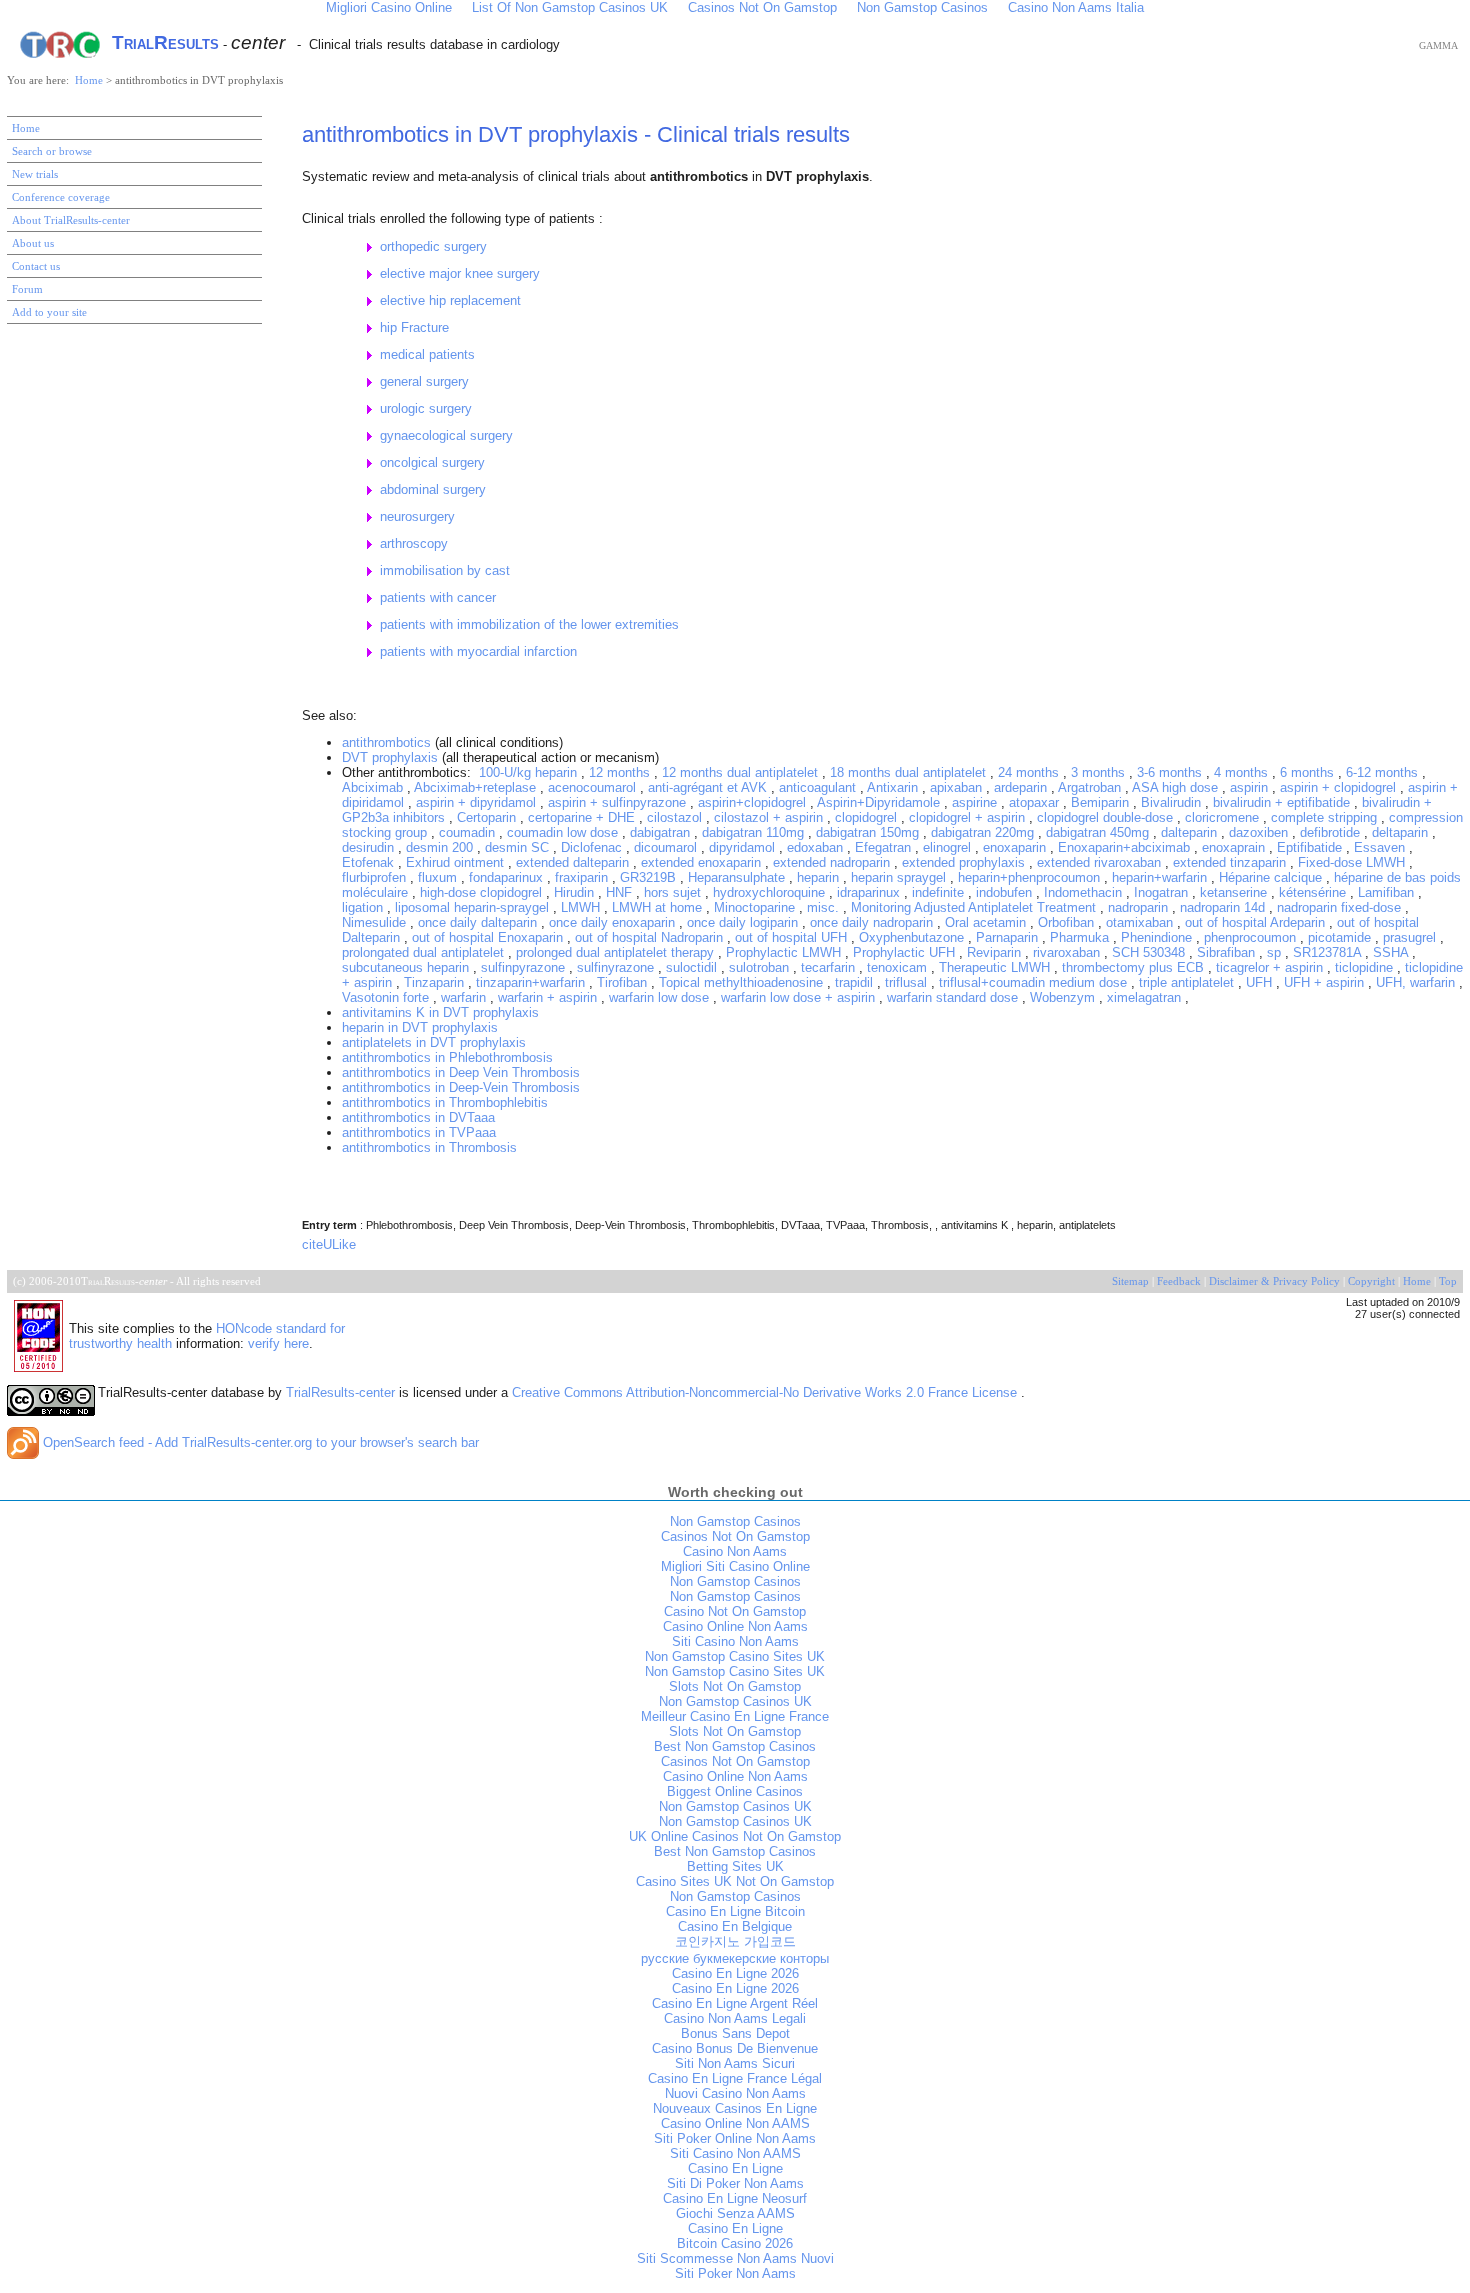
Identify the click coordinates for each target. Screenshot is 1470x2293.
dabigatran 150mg (869, 832)
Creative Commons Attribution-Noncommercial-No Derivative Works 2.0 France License (766, 1392)
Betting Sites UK (735, 1866)
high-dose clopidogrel (483, 892)
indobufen (1006, 892)
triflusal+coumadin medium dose (1035, 982)
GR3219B (650, 877)
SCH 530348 (1150, 952)
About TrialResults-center (71, 220)
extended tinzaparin (1231, 862)
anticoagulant (819, 787)
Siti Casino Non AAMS (735, 2153)
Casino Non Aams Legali (735, 2018)
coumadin (469, 832)
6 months (1309, 772)
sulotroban (761, 967)
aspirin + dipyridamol (478, 802)
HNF (621, 892)
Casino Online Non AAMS (735, 2123)
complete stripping (1326, 817)
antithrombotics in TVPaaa (419, 1132)
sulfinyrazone (617, 967)
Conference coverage (61, 197)
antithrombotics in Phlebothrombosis (447, 1057)
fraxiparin (583, 877)
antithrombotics (386, 742)
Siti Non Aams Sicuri (735, 2063)
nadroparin (1140, 907)
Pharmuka (1081, 937)
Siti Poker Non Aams (735, 2273)
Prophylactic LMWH (785, 952)
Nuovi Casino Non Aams (735, 2093)
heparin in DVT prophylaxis (420, 1027)
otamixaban (1141, 922)
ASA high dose (1177, 787)
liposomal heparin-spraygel (474, 907)
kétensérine (1314, 892)
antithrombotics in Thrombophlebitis (445, 1102)
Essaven (1381, 847)
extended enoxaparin (703, 862)
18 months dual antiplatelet (910, 772)
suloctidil (693, 967)
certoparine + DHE (583, 817)
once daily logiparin (744, 922)
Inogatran (1163, 892)
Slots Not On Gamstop (735, 1686)
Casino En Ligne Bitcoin (735, 1911)
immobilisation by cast (445, 570)
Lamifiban (1388, 892)
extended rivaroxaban (1101, 862)
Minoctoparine (756, 907)
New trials (35, 174)
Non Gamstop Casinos (735, 1521)
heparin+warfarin (1161, 877)
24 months (1030, 772)
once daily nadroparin (873, 922)
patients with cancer (438, 597)
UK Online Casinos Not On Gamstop (735, 1836)
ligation (364, 907)
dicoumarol (667, 847)
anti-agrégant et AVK (709, 787)
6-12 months (1384, 772)
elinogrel (949, 847)
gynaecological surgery (446, 435)
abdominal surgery (433, 489)
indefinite (940, 892)
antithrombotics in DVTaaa (418, 1117)
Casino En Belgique (735, 1926)
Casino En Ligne (735, 2168)
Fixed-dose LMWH (1353, 862)
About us (33, 243)
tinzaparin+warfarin (532, 982)
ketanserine (1235, 892)
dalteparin (1191, 832)
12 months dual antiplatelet (742, 772)
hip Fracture (414, 327)
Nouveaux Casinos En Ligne (735, 2108)
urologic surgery (426, 408)
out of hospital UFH (793, 937)
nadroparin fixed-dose (1341, 907)
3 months (1100, 772)
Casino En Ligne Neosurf (735, 2198)
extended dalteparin (574, 862)
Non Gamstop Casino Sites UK (735, 1656)
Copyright (1371, 1281)
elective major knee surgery (460, 273)
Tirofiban (624, 982)
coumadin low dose (564, 832)
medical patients (427, 354)
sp (1276, 952)
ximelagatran (1146, 997)
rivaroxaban (1068, 952)
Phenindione (1158, 937)
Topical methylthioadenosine (743, 982)
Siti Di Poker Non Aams (735, 2183)
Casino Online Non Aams (735, 1626)
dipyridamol (744, 847)
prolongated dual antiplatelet (425, 952)
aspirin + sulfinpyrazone (619, 802)
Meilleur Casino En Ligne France (735, 1716)
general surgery (424, 381)
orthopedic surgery (433, 246)
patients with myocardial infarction (478, 651)
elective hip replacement (450, 300)
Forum (27, 289)
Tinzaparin (436, 982)
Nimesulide (376, 922)
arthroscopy (414, 543)
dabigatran (662, 832)
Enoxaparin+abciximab (1126, 847)
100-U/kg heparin (530, 772)
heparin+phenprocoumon (1031, 877)
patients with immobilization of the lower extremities (529, 624)
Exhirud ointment (457, 862)
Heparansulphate (738, 877)
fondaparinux (508, 877)
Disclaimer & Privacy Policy (1274, 1281)
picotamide (1341, 937)
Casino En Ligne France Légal (735, 2078)
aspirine (976, 802)
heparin (820, 877)
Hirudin (576, 892)
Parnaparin (1009, 937)
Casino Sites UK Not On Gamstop (735, 1881)
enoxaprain (1235, 847)
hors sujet (674, 892)
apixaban (958, 787)
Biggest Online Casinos (735, 1791)
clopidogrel (868, 817)
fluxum (439, 877)
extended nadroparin (833, 862)
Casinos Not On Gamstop (735, 1536)
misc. (825, 907)
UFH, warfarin (1417, 982)
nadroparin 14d (1224, 907)
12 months (621, 772)
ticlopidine (1366, 967)
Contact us (36, 266)
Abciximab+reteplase (477, 787)
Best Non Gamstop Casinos (735, 1746)
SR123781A (1329, 952)
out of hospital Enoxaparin (489, 937)
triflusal (908, 982)
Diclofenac (593, 847)
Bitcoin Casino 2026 (735, 2243)
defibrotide (1332, 832)
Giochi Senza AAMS (735, 2213)
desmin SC (519, 847)
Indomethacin (1085, 892)
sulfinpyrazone (525, 967)
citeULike (329, 1244)
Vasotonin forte (387, 997)
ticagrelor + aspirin (1271, 967)
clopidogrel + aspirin (969, 817)
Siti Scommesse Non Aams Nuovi (735, 2258)
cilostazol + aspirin (770, 817)
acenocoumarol (594, 787)
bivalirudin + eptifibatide (1283, 802)
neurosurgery (417, 516)
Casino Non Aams (735, 1551)
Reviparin (996, 952)
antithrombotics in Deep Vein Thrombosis (461, 1072)
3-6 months (1171, 772)
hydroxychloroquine (771, 892)
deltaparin (1402, 832)
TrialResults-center (340, 1392)
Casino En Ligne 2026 (735, 1973)
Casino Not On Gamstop (735, 1611)
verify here (278, 1343)
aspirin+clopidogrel (754, 802)
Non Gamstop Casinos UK (735, 1701)
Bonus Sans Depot (735, 2033)
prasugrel (1411, 937)
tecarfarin (830, 967)
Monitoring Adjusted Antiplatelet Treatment (975, 907)
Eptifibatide (1311, 847)
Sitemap (1130, 1281)
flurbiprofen (376, 877)
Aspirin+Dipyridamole (880, 802)
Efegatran (885, 847)
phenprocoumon (1252, 937)
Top (1448, 1281)
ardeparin (1022, 787)
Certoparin (488, 817)
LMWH (582, 907)
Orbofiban (1068, 922)
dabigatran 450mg (1099, 832)
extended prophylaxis (965, 862)
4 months (1243, 772)
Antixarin (894, 787)
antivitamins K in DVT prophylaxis (440, 1012)
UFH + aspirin (1326, 982)
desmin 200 (441, 847)
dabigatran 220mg (984, 832)
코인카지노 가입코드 (735, 1941)
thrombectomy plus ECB (1135, 967)
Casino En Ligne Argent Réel (735, 2003)
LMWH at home (659, 907)
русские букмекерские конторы (735, 1958)
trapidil (856, 982)
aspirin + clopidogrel (1340, 787)
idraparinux (870, 892)
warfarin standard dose (954, 997)
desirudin (370, 847)
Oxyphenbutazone (913, 937)
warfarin (465, 997)
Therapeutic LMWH (996, 967)
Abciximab (374, 787)
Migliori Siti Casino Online (735, 1566)
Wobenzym (1064, 997)
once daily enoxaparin (614, 922)
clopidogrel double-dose (1107, 817)
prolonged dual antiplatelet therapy (617, 952)
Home (90, 80)
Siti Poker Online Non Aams (735, 2138)
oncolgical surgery (432, 462)
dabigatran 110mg (755, 832)
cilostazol (676, 817)
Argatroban (1091, 787)
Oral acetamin (987, 922)
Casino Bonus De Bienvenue (735, 2048)
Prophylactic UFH (906, 952)
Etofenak (370, 862)
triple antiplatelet (1188, 982)
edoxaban (817, 847)
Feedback (1179, 1281)
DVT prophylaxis (390, 757)
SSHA (1392, 952)
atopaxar (1036, 802)
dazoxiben (1260, 832)
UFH (1261, 982)
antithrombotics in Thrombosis (429, 1147)
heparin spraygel (900, 877)
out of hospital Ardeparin (1257, 922)
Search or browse (52, 151)
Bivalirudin (1173, 802)
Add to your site (49, 312)
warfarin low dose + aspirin (800, 997)
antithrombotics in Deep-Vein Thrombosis (461, 1087)
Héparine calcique (1272, 877)
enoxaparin (1016, 847)
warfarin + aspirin (549, 997)
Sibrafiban (1228, 952)
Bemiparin (1102, 802)
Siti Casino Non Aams (735, 1641)
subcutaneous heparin (407, 967)
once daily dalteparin (479, 922)
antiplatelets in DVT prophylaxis (434, 1042)
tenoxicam (899, 967)
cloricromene (1224, 817)
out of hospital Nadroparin (651, 937)
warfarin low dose (661, 997)
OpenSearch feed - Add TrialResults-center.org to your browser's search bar (259, 1442)
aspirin (1251, 787)
